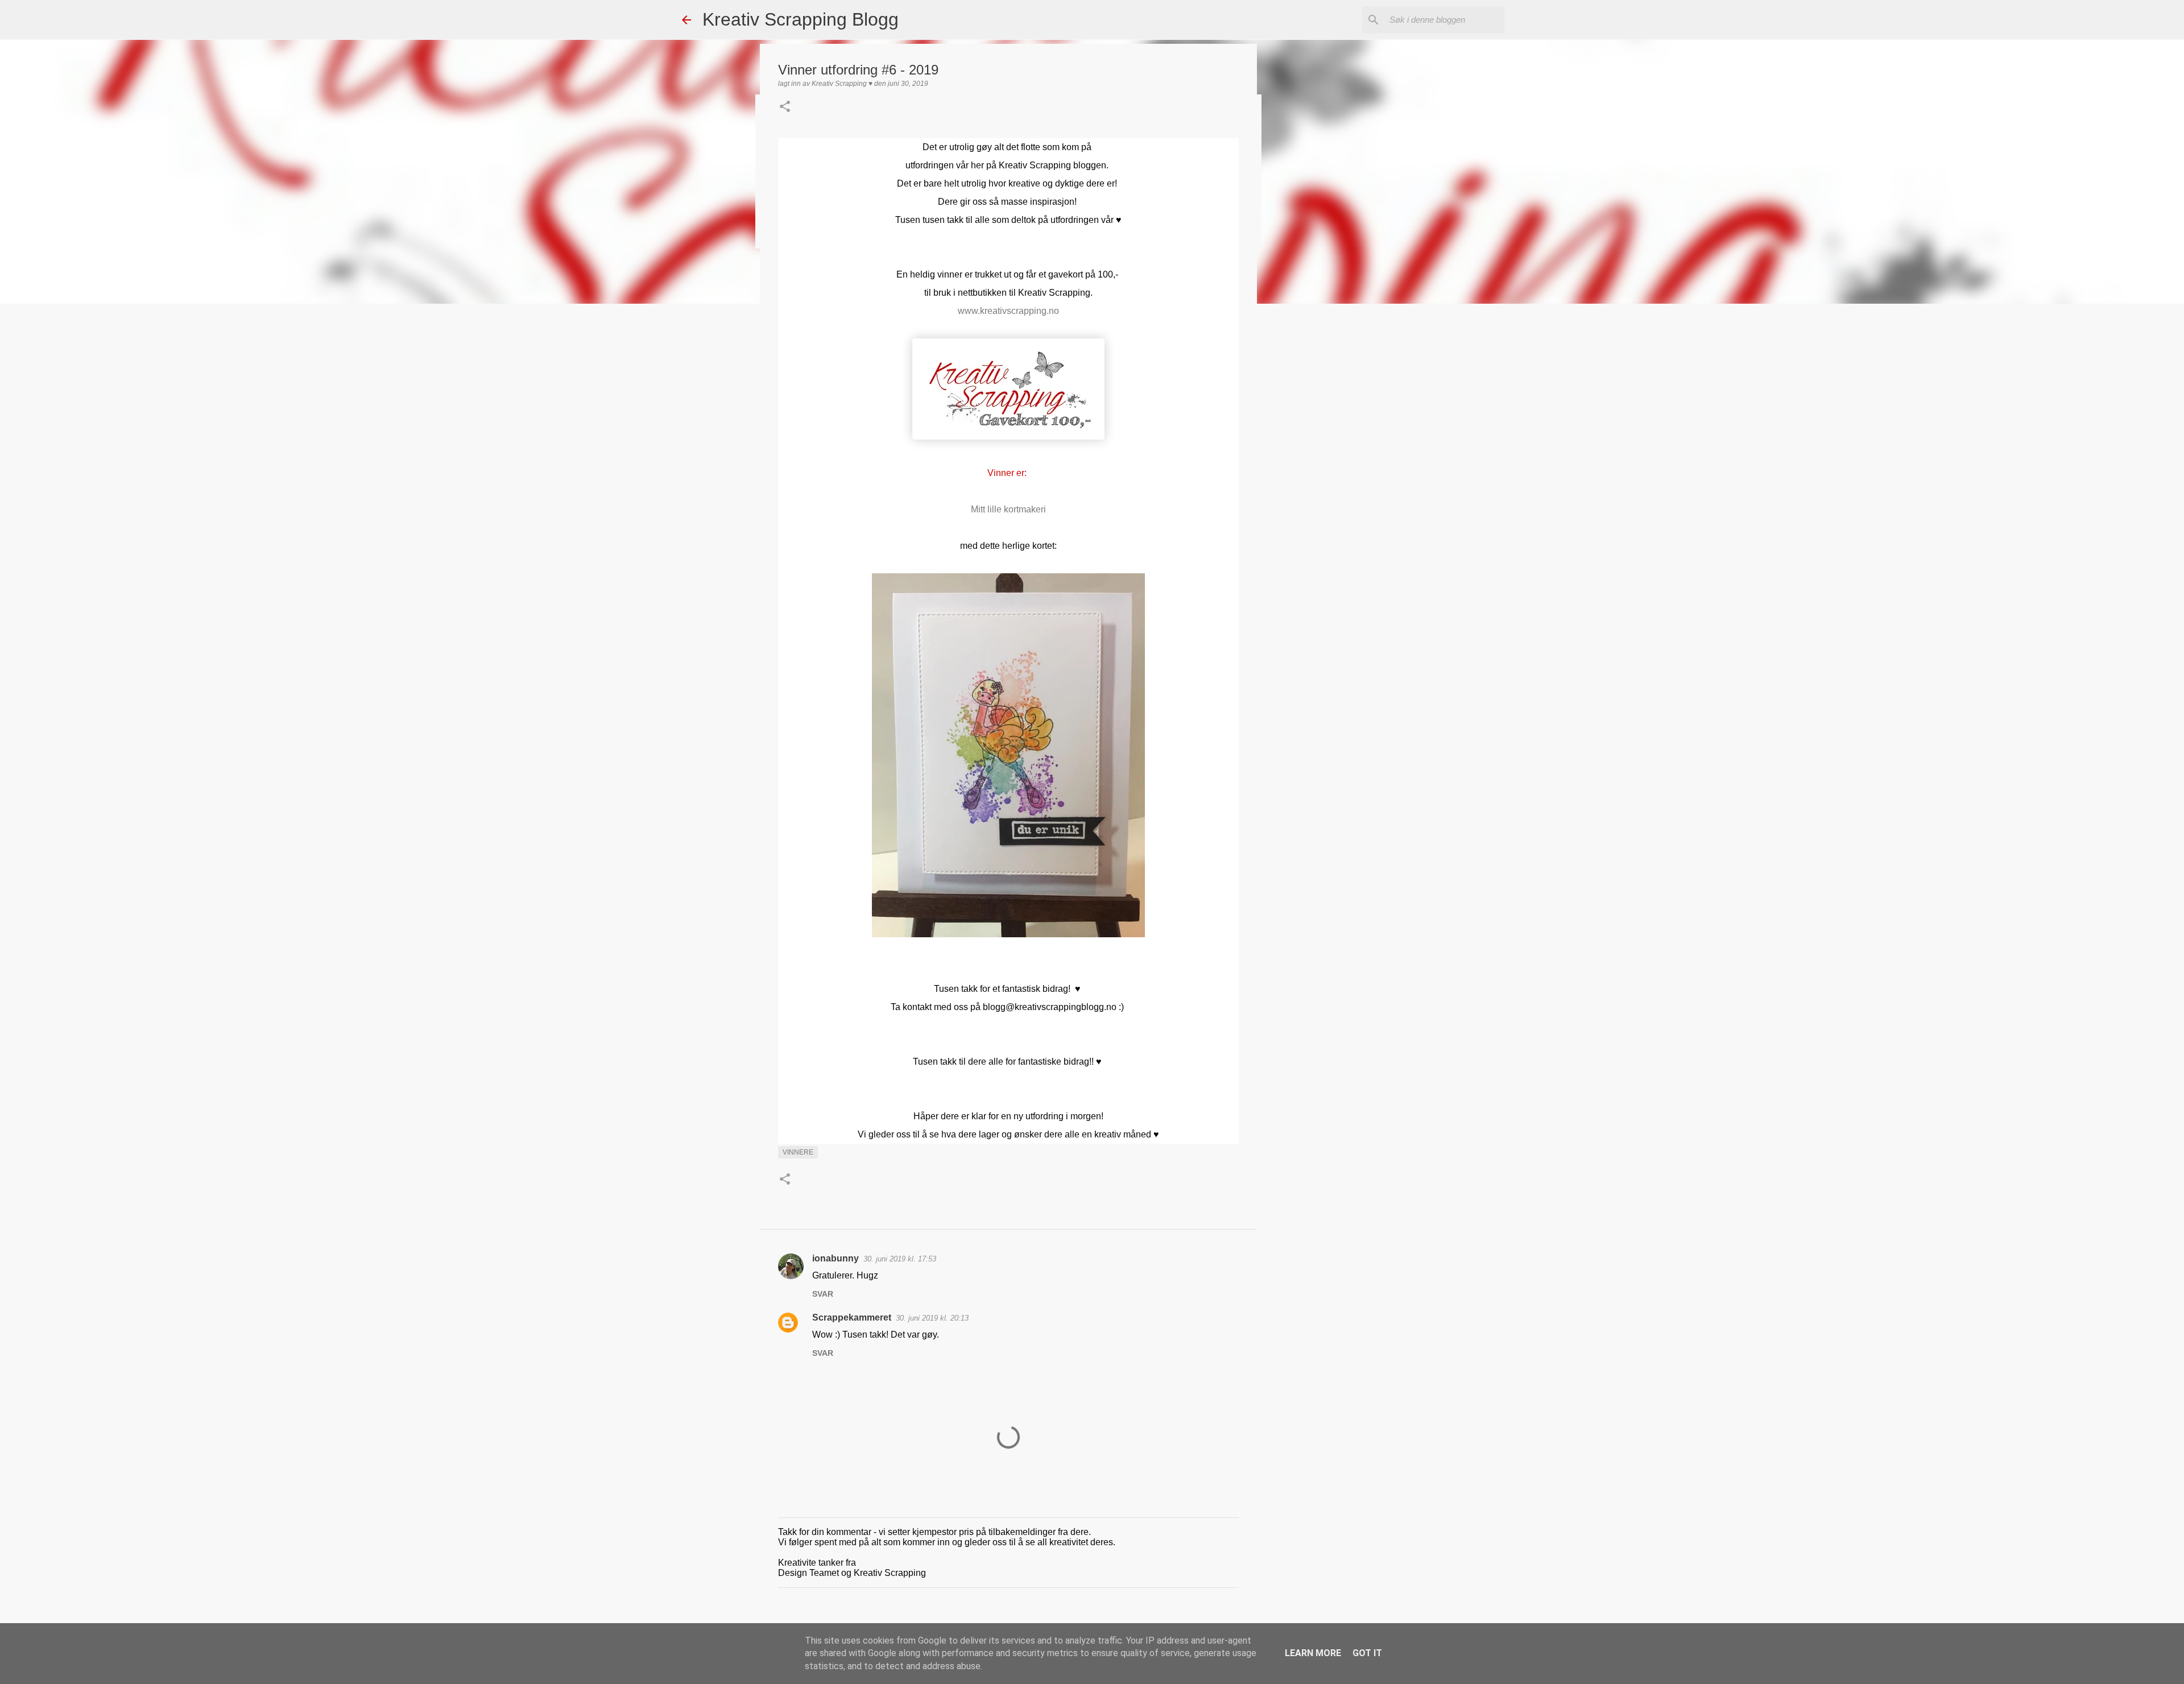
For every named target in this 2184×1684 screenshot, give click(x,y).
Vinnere (798, 1152)
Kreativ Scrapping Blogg (801, 19)
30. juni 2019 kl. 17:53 (900, 1259)
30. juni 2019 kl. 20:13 (932, 1318)
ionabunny (835, 1258)
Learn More (1313, 1653)
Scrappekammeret (852, 1317)
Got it (1367, 1653)
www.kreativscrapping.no (1008, 311)
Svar (823, 1294)
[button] (785, 107)
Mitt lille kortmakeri (1008, 509)
